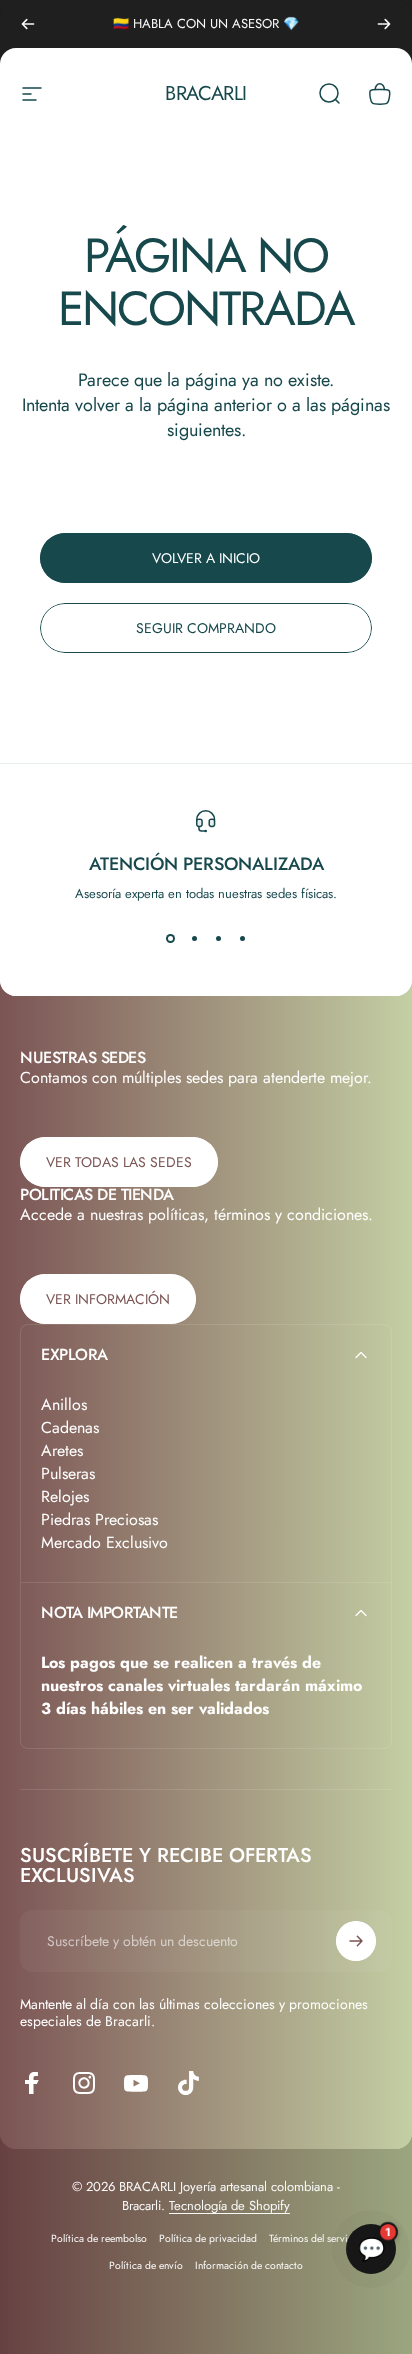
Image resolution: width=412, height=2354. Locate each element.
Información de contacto (249, 2265)
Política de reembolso (99, 2238)
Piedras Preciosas (99, 1519)
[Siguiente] (384, 24)
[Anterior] (28, 24)
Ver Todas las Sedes (119, 1162)
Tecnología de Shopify (229, 2205)
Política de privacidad (208, 2238)
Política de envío (146, 2265)
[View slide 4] (242, 939)
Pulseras (68, 1473)
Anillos (64, 1404)
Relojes (65, 1496)
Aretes (62, 1450)
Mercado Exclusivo (104, 1542)
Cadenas (70, 1427)
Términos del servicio (315, 2238)
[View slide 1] (170, 939)
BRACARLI (205, 94)
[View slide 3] (218, 939)
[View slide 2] (194, 939)
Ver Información (108, 1299)
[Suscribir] (356, 1941)
